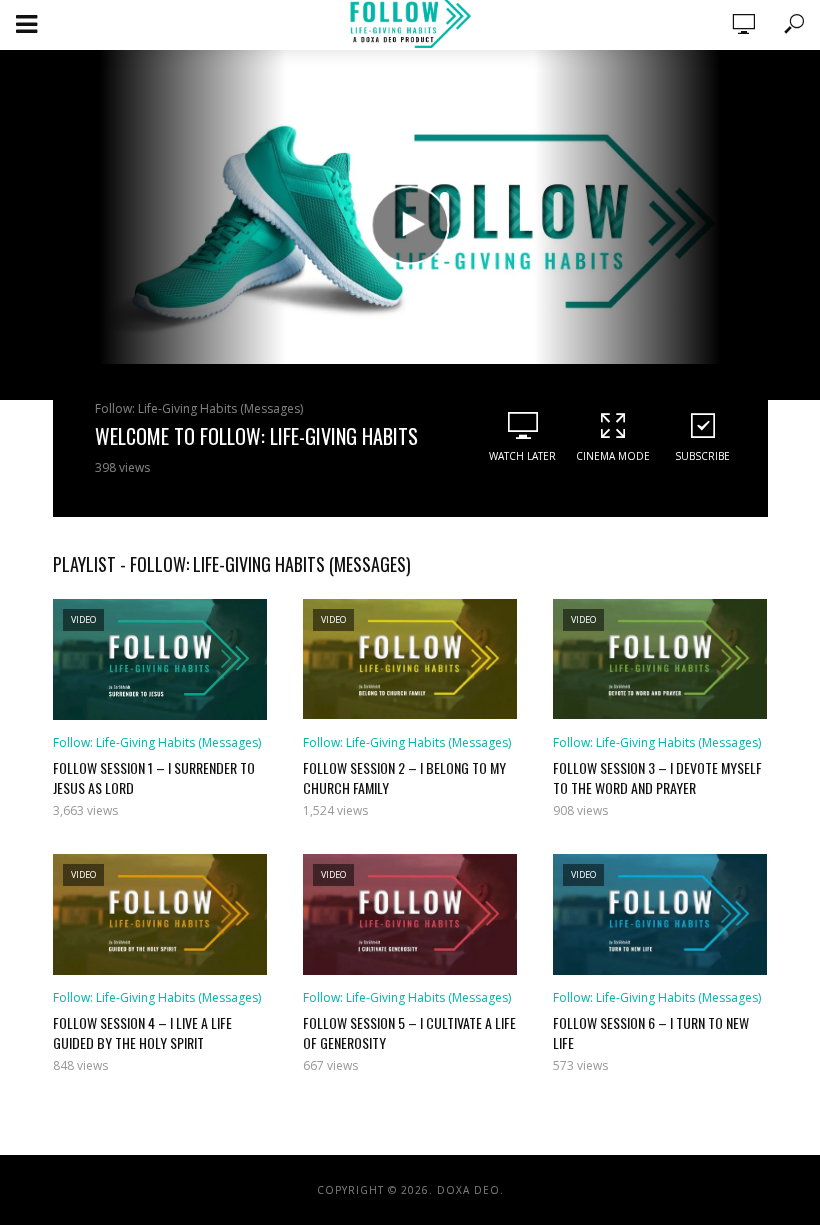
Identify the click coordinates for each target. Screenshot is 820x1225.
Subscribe (702, 456)
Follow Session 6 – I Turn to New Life (651, 1033)
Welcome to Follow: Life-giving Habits (256, 436)
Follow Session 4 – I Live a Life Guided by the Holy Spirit (142, 1033)
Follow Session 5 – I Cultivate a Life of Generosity (409, 1033)
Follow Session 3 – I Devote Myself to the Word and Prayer (657, 778)
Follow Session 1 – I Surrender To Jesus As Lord (154, 778)
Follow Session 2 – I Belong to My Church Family (404, 778)
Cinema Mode (613, 456)
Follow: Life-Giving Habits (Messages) (199, 408)
